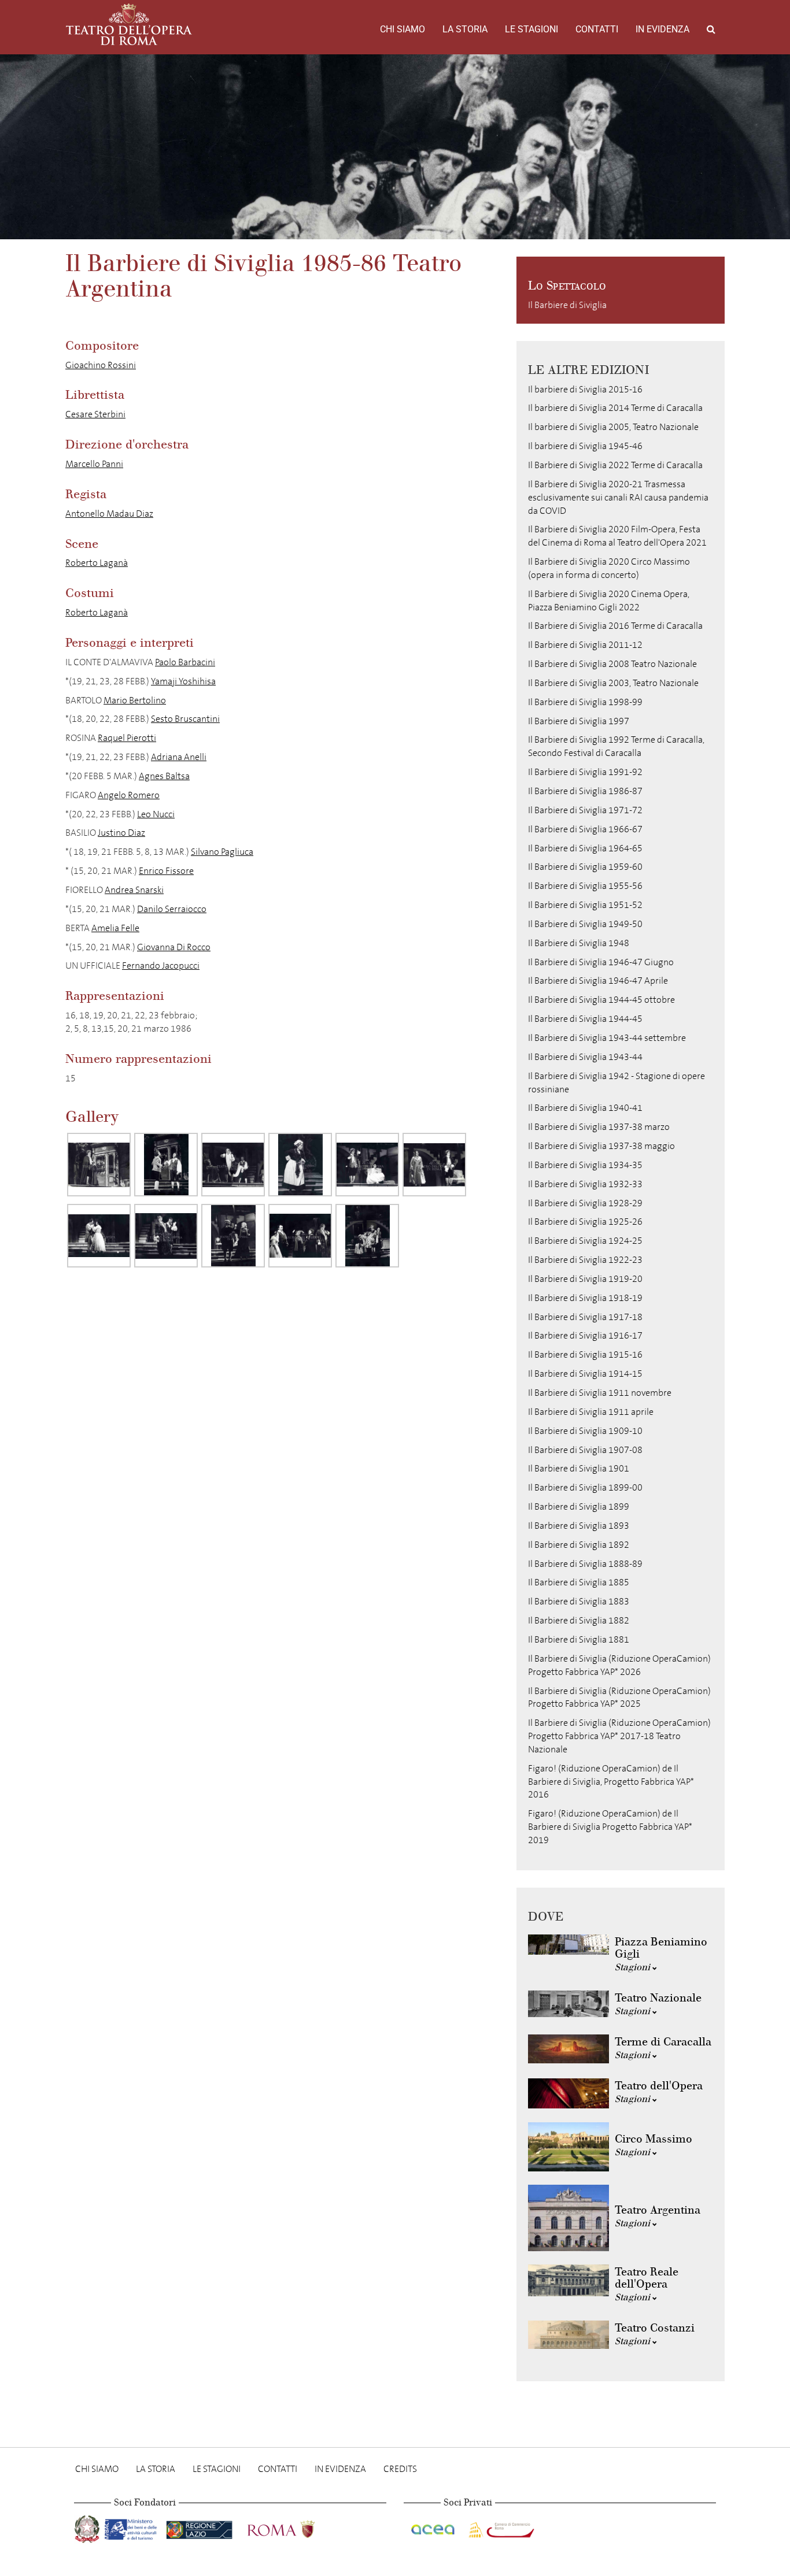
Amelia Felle (115, 928)
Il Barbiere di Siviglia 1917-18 (585, 1317)
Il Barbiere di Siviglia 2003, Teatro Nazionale (613, 683)
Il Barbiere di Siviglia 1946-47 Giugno (601, 962)
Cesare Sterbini (95, 414)
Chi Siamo (403, 29)
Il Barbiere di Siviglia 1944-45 (585, 1019)
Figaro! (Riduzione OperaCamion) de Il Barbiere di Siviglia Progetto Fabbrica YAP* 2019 (610, 1827)
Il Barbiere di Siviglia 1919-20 (585, 1279)
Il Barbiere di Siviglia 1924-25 (585, 1241)
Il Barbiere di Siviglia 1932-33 (585, 1184)
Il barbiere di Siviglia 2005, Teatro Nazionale (613, 427)
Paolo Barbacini (185, 662)
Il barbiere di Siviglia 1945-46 (585, 446)
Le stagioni (531, 29)
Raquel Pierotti (127, 738)
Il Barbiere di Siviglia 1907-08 (585, 1450)
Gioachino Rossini (101, 365)
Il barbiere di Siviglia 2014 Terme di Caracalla (615, 408)
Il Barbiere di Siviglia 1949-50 (585, 924)
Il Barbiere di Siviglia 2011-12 (585, 645)
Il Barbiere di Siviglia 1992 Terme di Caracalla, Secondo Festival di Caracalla (616, 746)
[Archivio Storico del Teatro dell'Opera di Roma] (129, 24)
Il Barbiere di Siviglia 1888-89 (585, 1564)
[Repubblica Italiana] (88, 2527)
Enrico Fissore (166, 871)
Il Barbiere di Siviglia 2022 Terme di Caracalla (615, 465)
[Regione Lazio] (200, 2527)
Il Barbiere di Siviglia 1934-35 (585, 1165)
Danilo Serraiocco (172, 909)
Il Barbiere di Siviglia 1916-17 (585, 1335)
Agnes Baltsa (164, 776)
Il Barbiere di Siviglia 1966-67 (585, 829)
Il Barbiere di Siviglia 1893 (579, 1526)
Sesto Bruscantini (185, 719)
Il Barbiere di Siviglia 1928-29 (585, 1203)
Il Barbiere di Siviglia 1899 (579, 1506)
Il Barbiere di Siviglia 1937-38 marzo (599, 1127)
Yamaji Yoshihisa (183, 681)
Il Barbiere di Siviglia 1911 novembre (600, 1393)
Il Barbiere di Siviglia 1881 (579, 1639)
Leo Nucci (156, 814)
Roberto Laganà (97, 563)
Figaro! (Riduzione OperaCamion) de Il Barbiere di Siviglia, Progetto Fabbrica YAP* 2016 (611, 1782)
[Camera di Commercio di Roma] (500, 2527)
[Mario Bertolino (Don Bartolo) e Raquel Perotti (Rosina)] (367, 1165)
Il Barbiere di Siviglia (567, 305)
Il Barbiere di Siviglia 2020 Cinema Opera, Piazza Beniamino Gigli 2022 (609, 601)
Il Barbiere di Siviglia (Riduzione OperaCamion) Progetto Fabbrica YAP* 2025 (619, 1697)
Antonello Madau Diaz (109, 514)
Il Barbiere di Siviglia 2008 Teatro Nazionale (612, 664)
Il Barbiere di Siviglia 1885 (579, 1582)
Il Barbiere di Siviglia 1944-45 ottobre (601, 1000)
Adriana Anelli (179, 757)
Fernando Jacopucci (161, 965)
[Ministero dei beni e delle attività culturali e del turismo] (133, 2527)
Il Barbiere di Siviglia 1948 (579, 943)
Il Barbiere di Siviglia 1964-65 (585, 848)
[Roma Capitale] (296, 2527)
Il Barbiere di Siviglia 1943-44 (585, 1057)
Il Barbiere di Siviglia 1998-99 (585, 702)
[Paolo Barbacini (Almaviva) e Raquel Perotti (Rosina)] (99, 1236)
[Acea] (434, 2527)
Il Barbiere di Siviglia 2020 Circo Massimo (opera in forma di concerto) (609, 568)
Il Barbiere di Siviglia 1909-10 (585, 1431)
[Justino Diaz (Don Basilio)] (233, 1236)
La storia (465, 29)
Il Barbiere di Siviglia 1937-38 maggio (601, 1146)
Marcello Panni (94, 464)
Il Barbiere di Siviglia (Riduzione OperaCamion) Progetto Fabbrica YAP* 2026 (619, 1665)
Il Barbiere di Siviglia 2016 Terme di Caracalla (615, 626)
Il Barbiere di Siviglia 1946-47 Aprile (598, 981)
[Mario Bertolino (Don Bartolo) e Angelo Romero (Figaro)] (233, 1165)
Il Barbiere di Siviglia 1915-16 (585, 1354)
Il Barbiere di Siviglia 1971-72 (585, 810)
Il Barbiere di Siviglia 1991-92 (585, 772)
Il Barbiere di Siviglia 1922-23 (585, 1260)
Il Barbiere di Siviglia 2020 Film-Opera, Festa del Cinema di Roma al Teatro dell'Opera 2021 (617, 536)
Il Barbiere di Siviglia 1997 (579, 721)
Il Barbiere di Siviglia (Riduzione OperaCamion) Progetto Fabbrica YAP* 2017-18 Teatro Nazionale (619, 1736)
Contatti (597, 29)
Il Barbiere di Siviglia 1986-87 (585, 791)
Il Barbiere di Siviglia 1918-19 (585, 1298)
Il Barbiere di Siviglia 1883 (579, 1601)
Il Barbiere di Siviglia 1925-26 (585, 1222)
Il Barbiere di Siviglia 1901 (579, 1468)
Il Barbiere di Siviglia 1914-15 (585, 1374)
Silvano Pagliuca (222, 852)
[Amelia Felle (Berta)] (300, 1165)
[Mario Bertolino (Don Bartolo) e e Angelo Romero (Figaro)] (166, 1236)
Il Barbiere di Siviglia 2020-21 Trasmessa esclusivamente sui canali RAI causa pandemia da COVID (618, 497)
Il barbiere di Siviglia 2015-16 (585, 389)
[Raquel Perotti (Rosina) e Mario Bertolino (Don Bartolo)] (434, 1165)
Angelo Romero (129, 795)
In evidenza (662, 29)
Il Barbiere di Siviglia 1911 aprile (591, 1412)
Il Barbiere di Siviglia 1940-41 (585, 1108)
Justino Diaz (121, 833)
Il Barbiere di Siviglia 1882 (579, 1620)
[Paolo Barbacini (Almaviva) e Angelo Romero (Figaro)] (166, 1165)
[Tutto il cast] (300, 1236)
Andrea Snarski (134, 890)
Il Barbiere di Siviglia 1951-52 (585, 905)
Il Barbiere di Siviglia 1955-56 (585, 886)
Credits (400, 2469)
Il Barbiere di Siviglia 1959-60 (585, 867)
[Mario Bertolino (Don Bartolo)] (99, 1165)
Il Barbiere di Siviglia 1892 (579, 1545)
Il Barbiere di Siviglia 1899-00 (585, 1487)
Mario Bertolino (135, 700)
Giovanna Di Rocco (174, 947)
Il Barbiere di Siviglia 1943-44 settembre (607, 1038)
